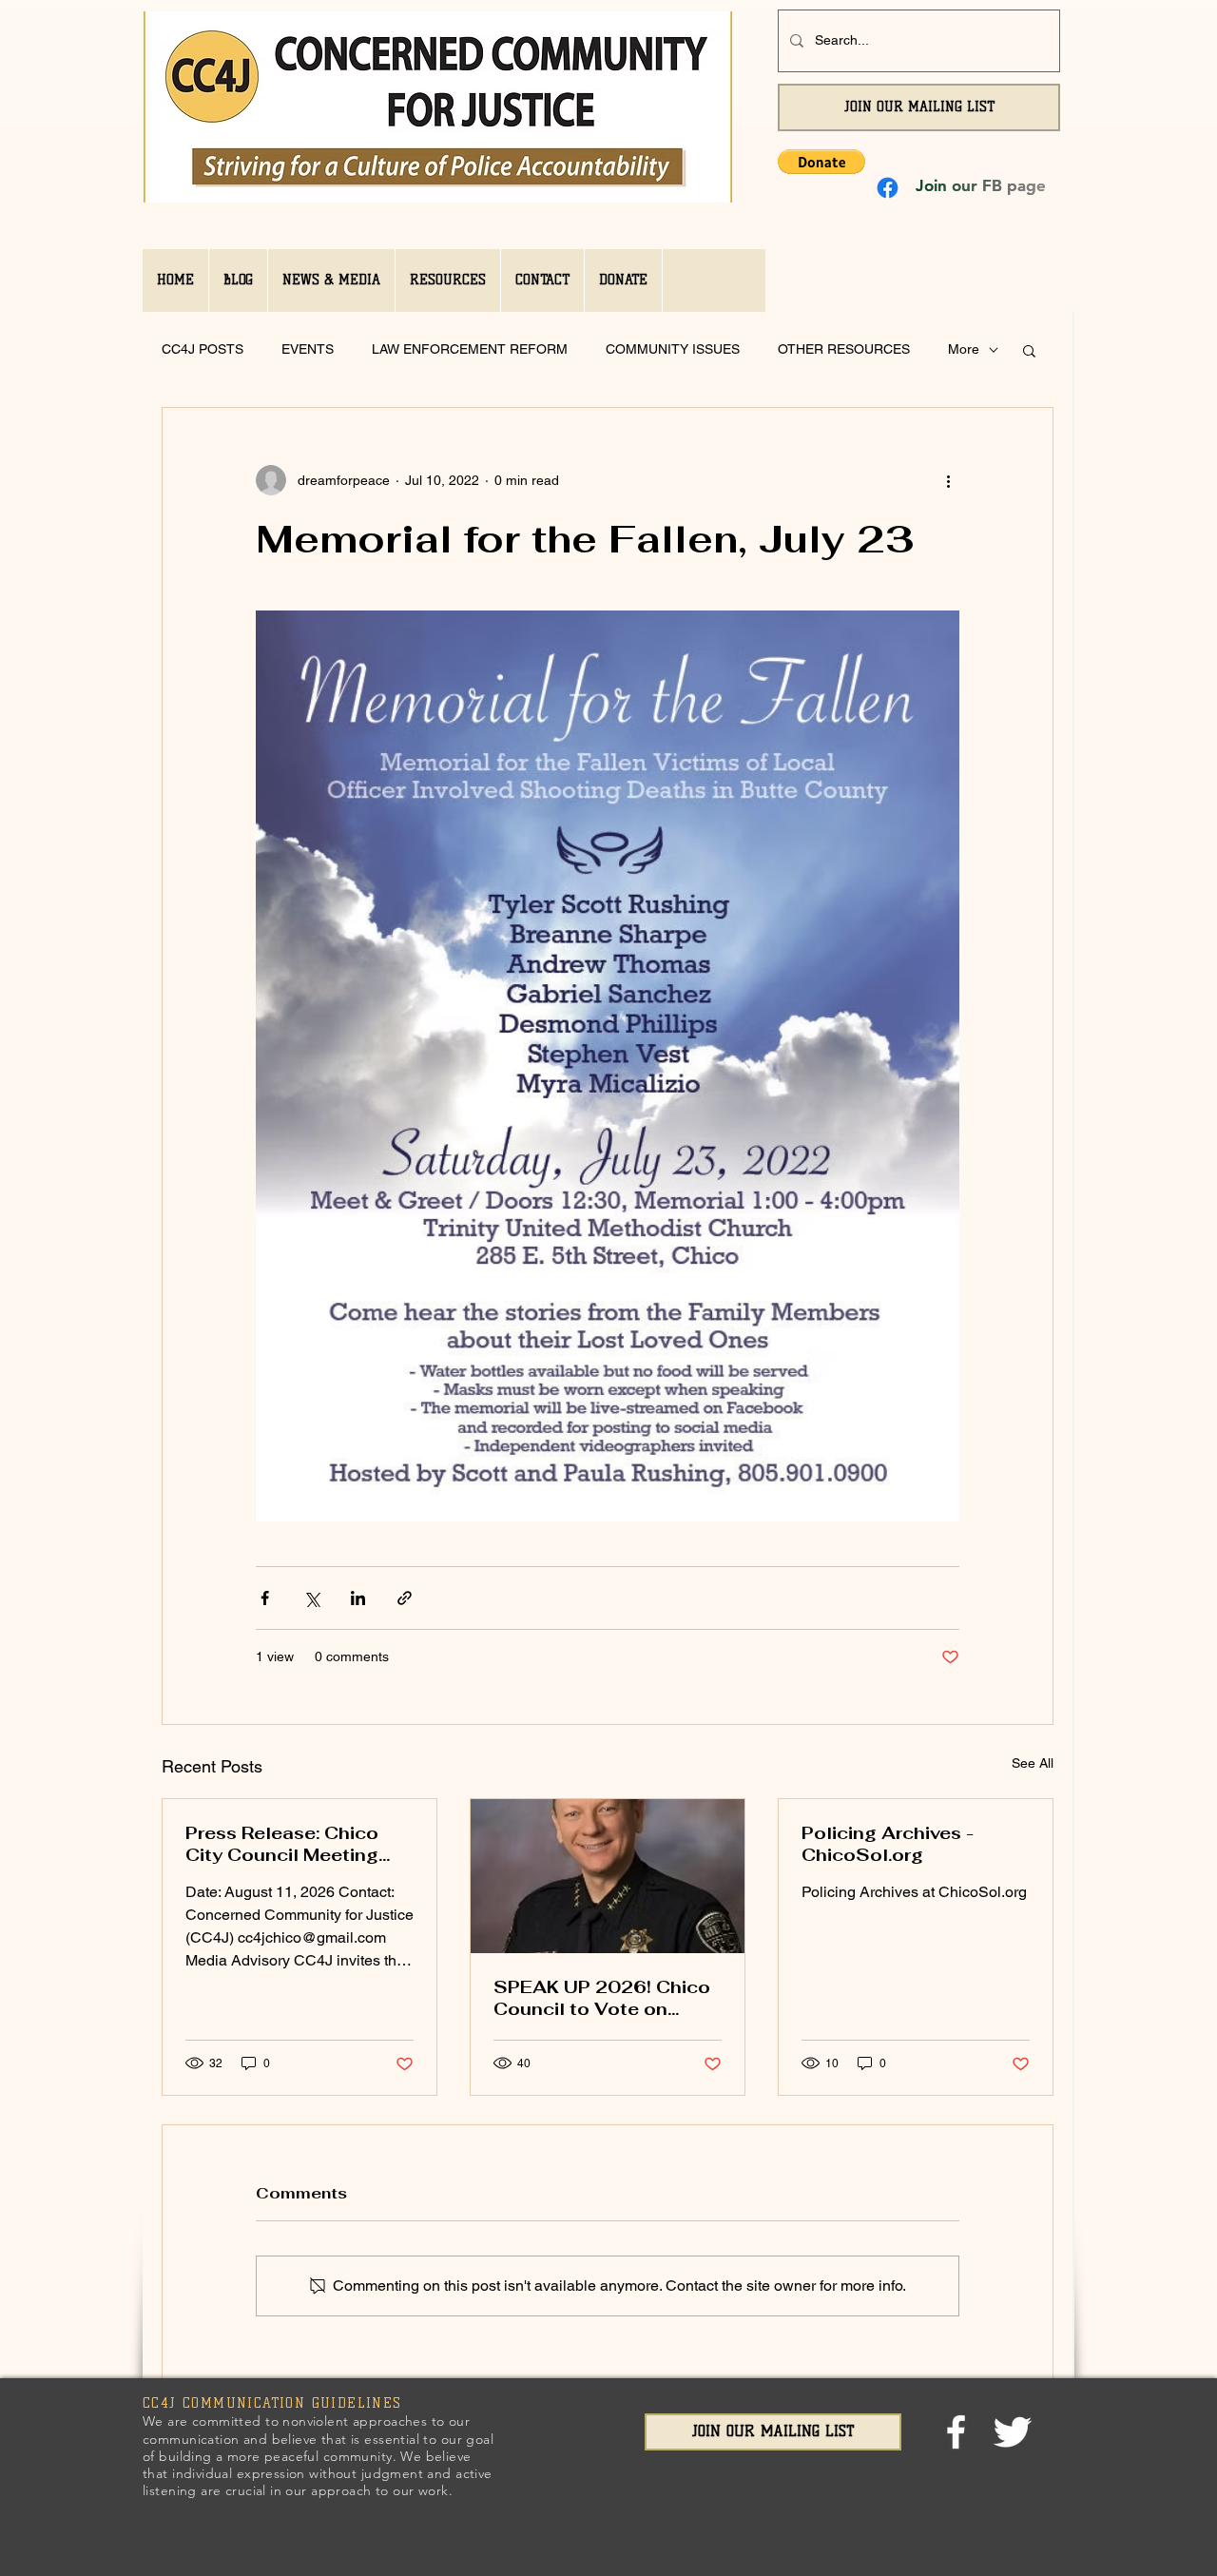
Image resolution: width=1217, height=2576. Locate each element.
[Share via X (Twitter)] (311, 1598)
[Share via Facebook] (265, 1598)
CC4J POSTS (203, 349)
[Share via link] (405, 1598)
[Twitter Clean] (1012, 2432)
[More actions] (948, 480)
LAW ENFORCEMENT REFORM (470, 349)
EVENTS (308, 349)
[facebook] (956, 2432)
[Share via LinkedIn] (358, 1598)
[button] (821, 162)
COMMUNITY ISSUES (673, 349)
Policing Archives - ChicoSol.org (888, 1844)
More (964, 349)
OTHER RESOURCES (844, 349)
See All (1033, 1763)
